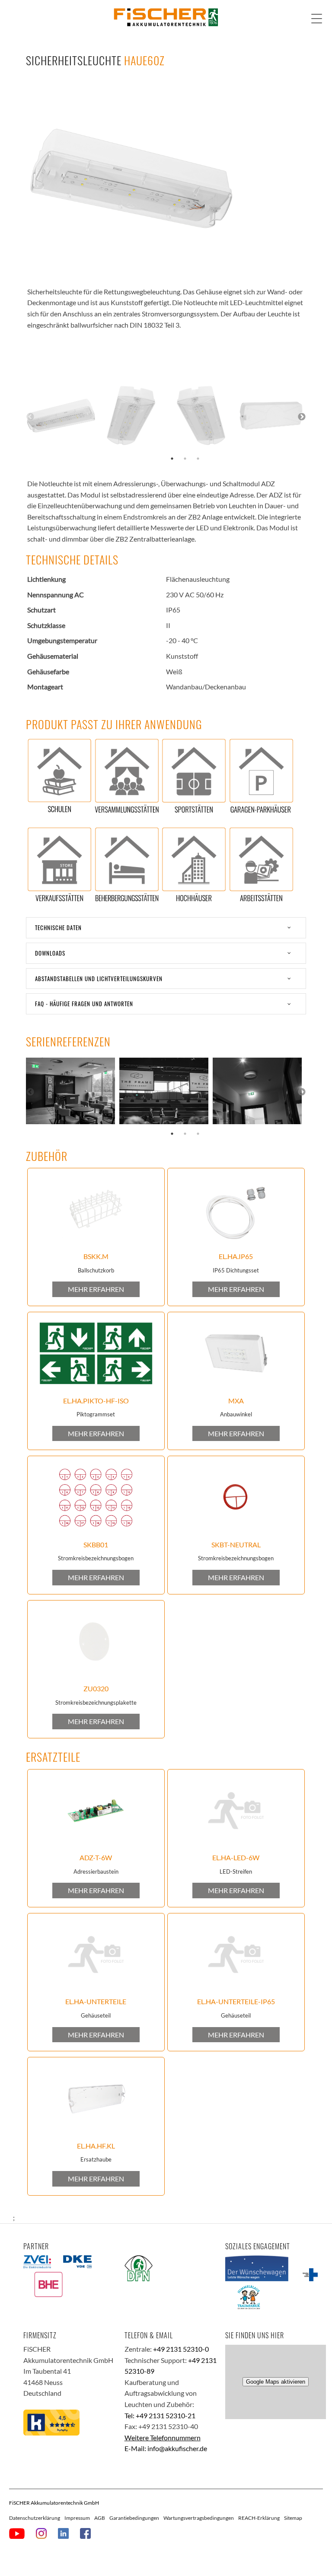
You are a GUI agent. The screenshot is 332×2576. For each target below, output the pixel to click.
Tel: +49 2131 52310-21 (160, 2415)
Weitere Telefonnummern (163, 2437)
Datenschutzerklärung (35, 2518)
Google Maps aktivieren (276, 2382)
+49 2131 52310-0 (181, 2349)
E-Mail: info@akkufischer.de (166, 2448)
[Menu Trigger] (317, 18)
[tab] (166, 928)
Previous (30, 417)
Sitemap (293, 2518)
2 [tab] (185, 459)
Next (302, 417)
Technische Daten (58, 928)
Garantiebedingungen (134, 2518)
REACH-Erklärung (259, 2518)
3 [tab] (198, 459)
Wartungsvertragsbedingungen (199, 2518)
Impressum (77, 2518)
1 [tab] (172, 459)
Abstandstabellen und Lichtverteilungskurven (99, 979)
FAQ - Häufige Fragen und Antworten (84, 1004)
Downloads (50, 953)
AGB (100, 2518)
